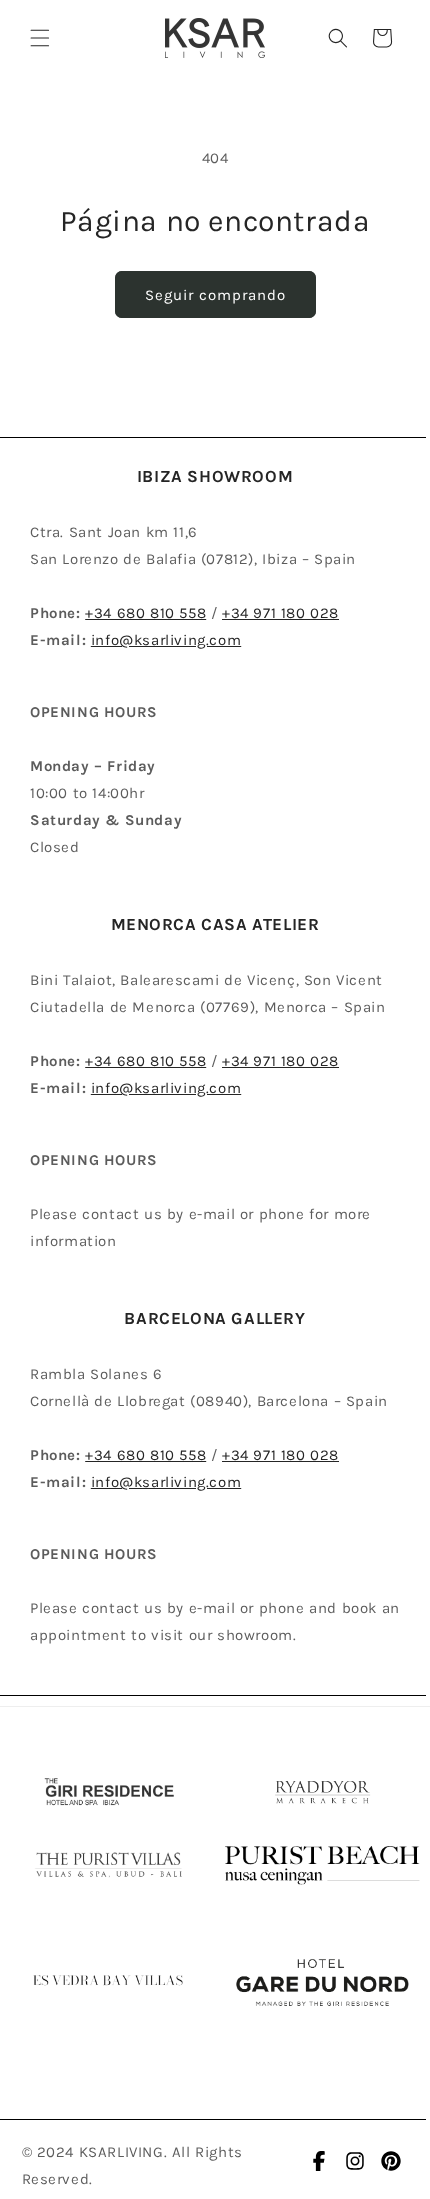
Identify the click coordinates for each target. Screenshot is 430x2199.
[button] (40, 38)
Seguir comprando (215, 295)
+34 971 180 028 (280, 613)
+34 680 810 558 (145, 613)
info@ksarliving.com (166, 640)
